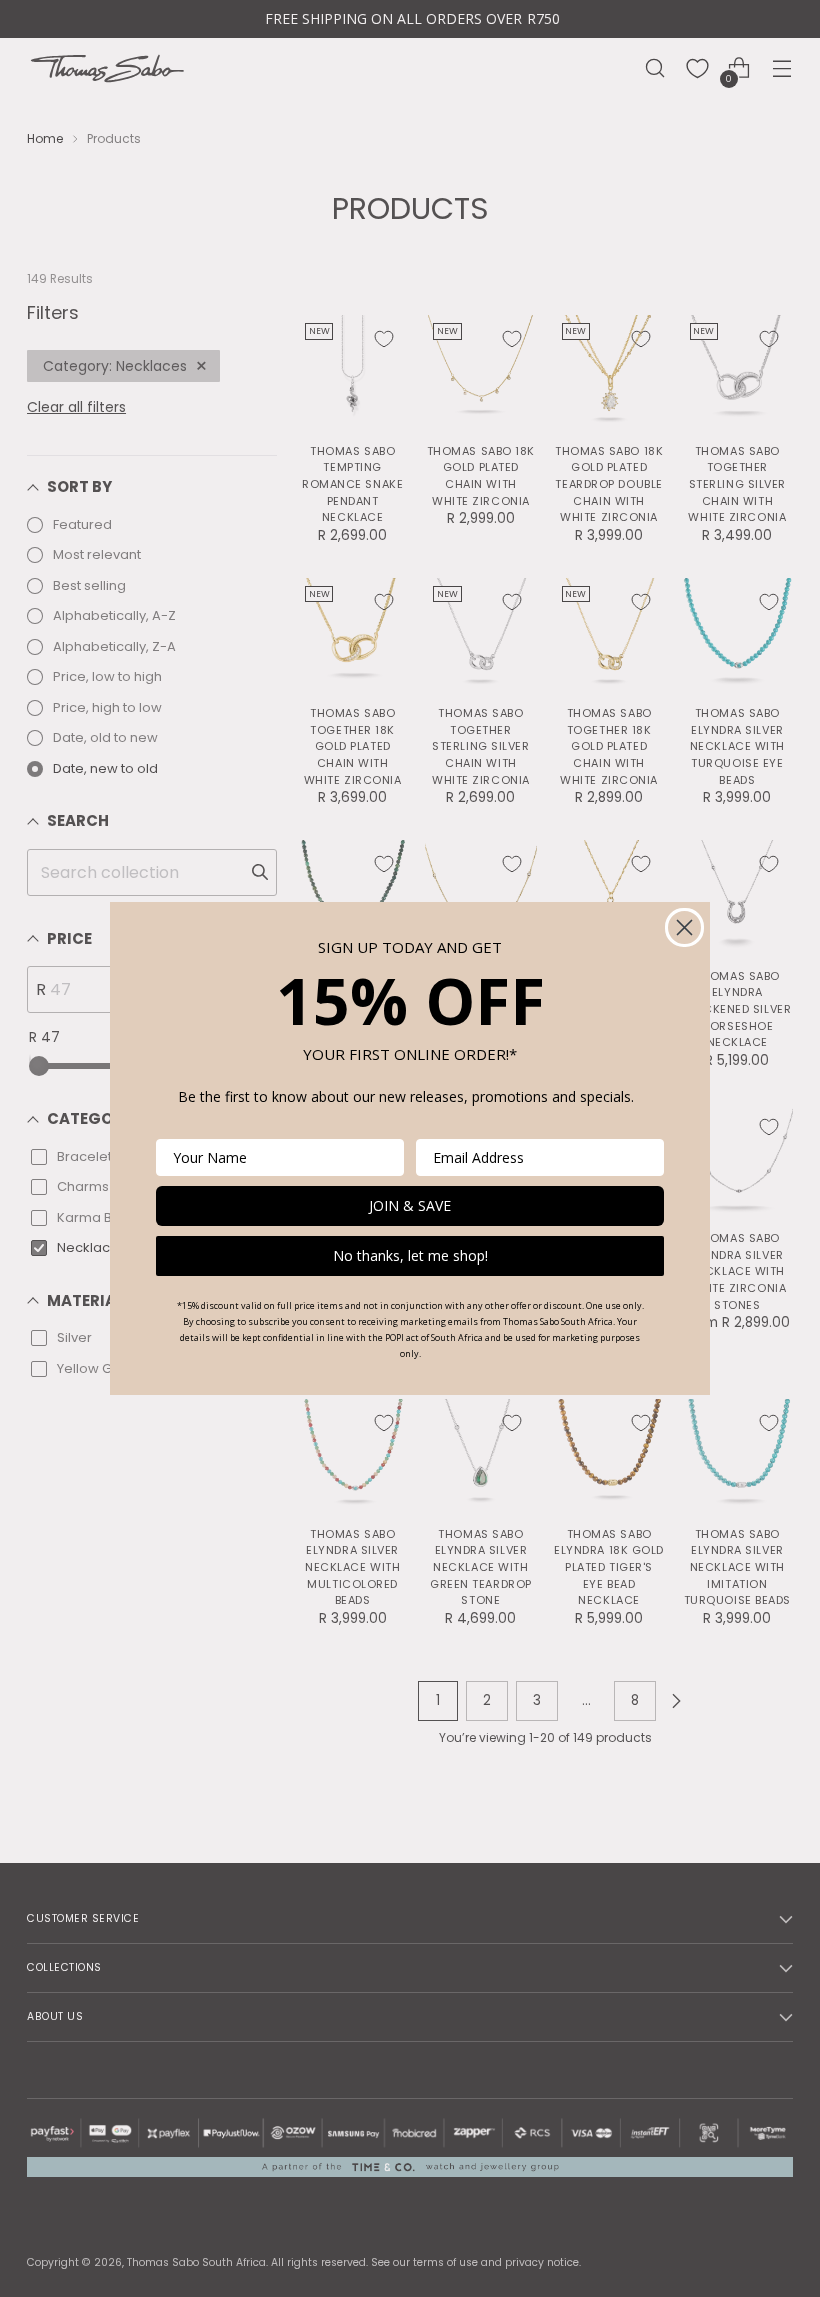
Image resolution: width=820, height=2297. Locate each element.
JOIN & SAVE (410, 1205)
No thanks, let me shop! (410, 1255)
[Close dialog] (684, 927)
